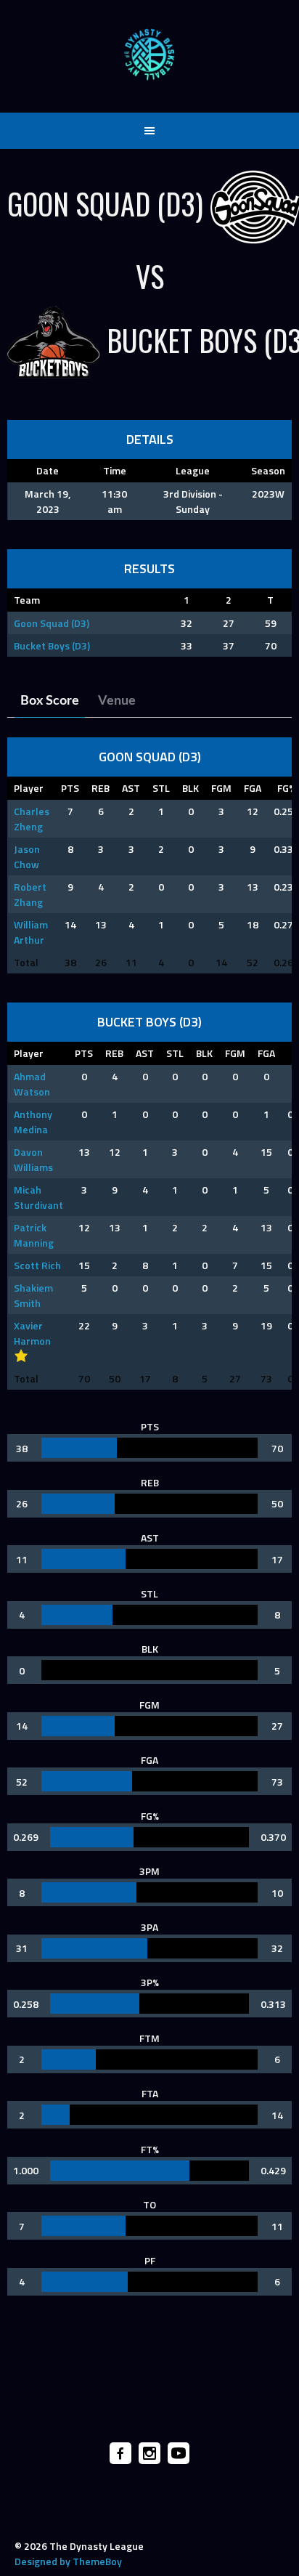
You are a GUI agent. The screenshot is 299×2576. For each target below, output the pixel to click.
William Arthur (31, 932)
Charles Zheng (32, 819)
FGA (253, 788)
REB (101, 788)
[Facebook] (120, 2453)
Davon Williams (33, 1159)
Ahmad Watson (32, 1084)
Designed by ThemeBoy (68, 2561)
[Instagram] (149, 2453)
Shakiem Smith (33, 1295)
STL (161, 788)
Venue (117, 701)
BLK (191, 788)
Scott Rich (37, 1265)
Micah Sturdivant (38, 1197)
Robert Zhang (30, 894)
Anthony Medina (33, 1122)
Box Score (50, 701)
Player (29, 788)
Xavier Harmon (32, 1333)
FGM (221, 788)
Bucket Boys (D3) (52, 645)
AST (131, 788)
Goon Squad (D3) (52, 623)
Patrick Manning (34, 1235)
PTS (70, 788)
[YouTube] (179, 2453)
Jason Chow (27, 856)
